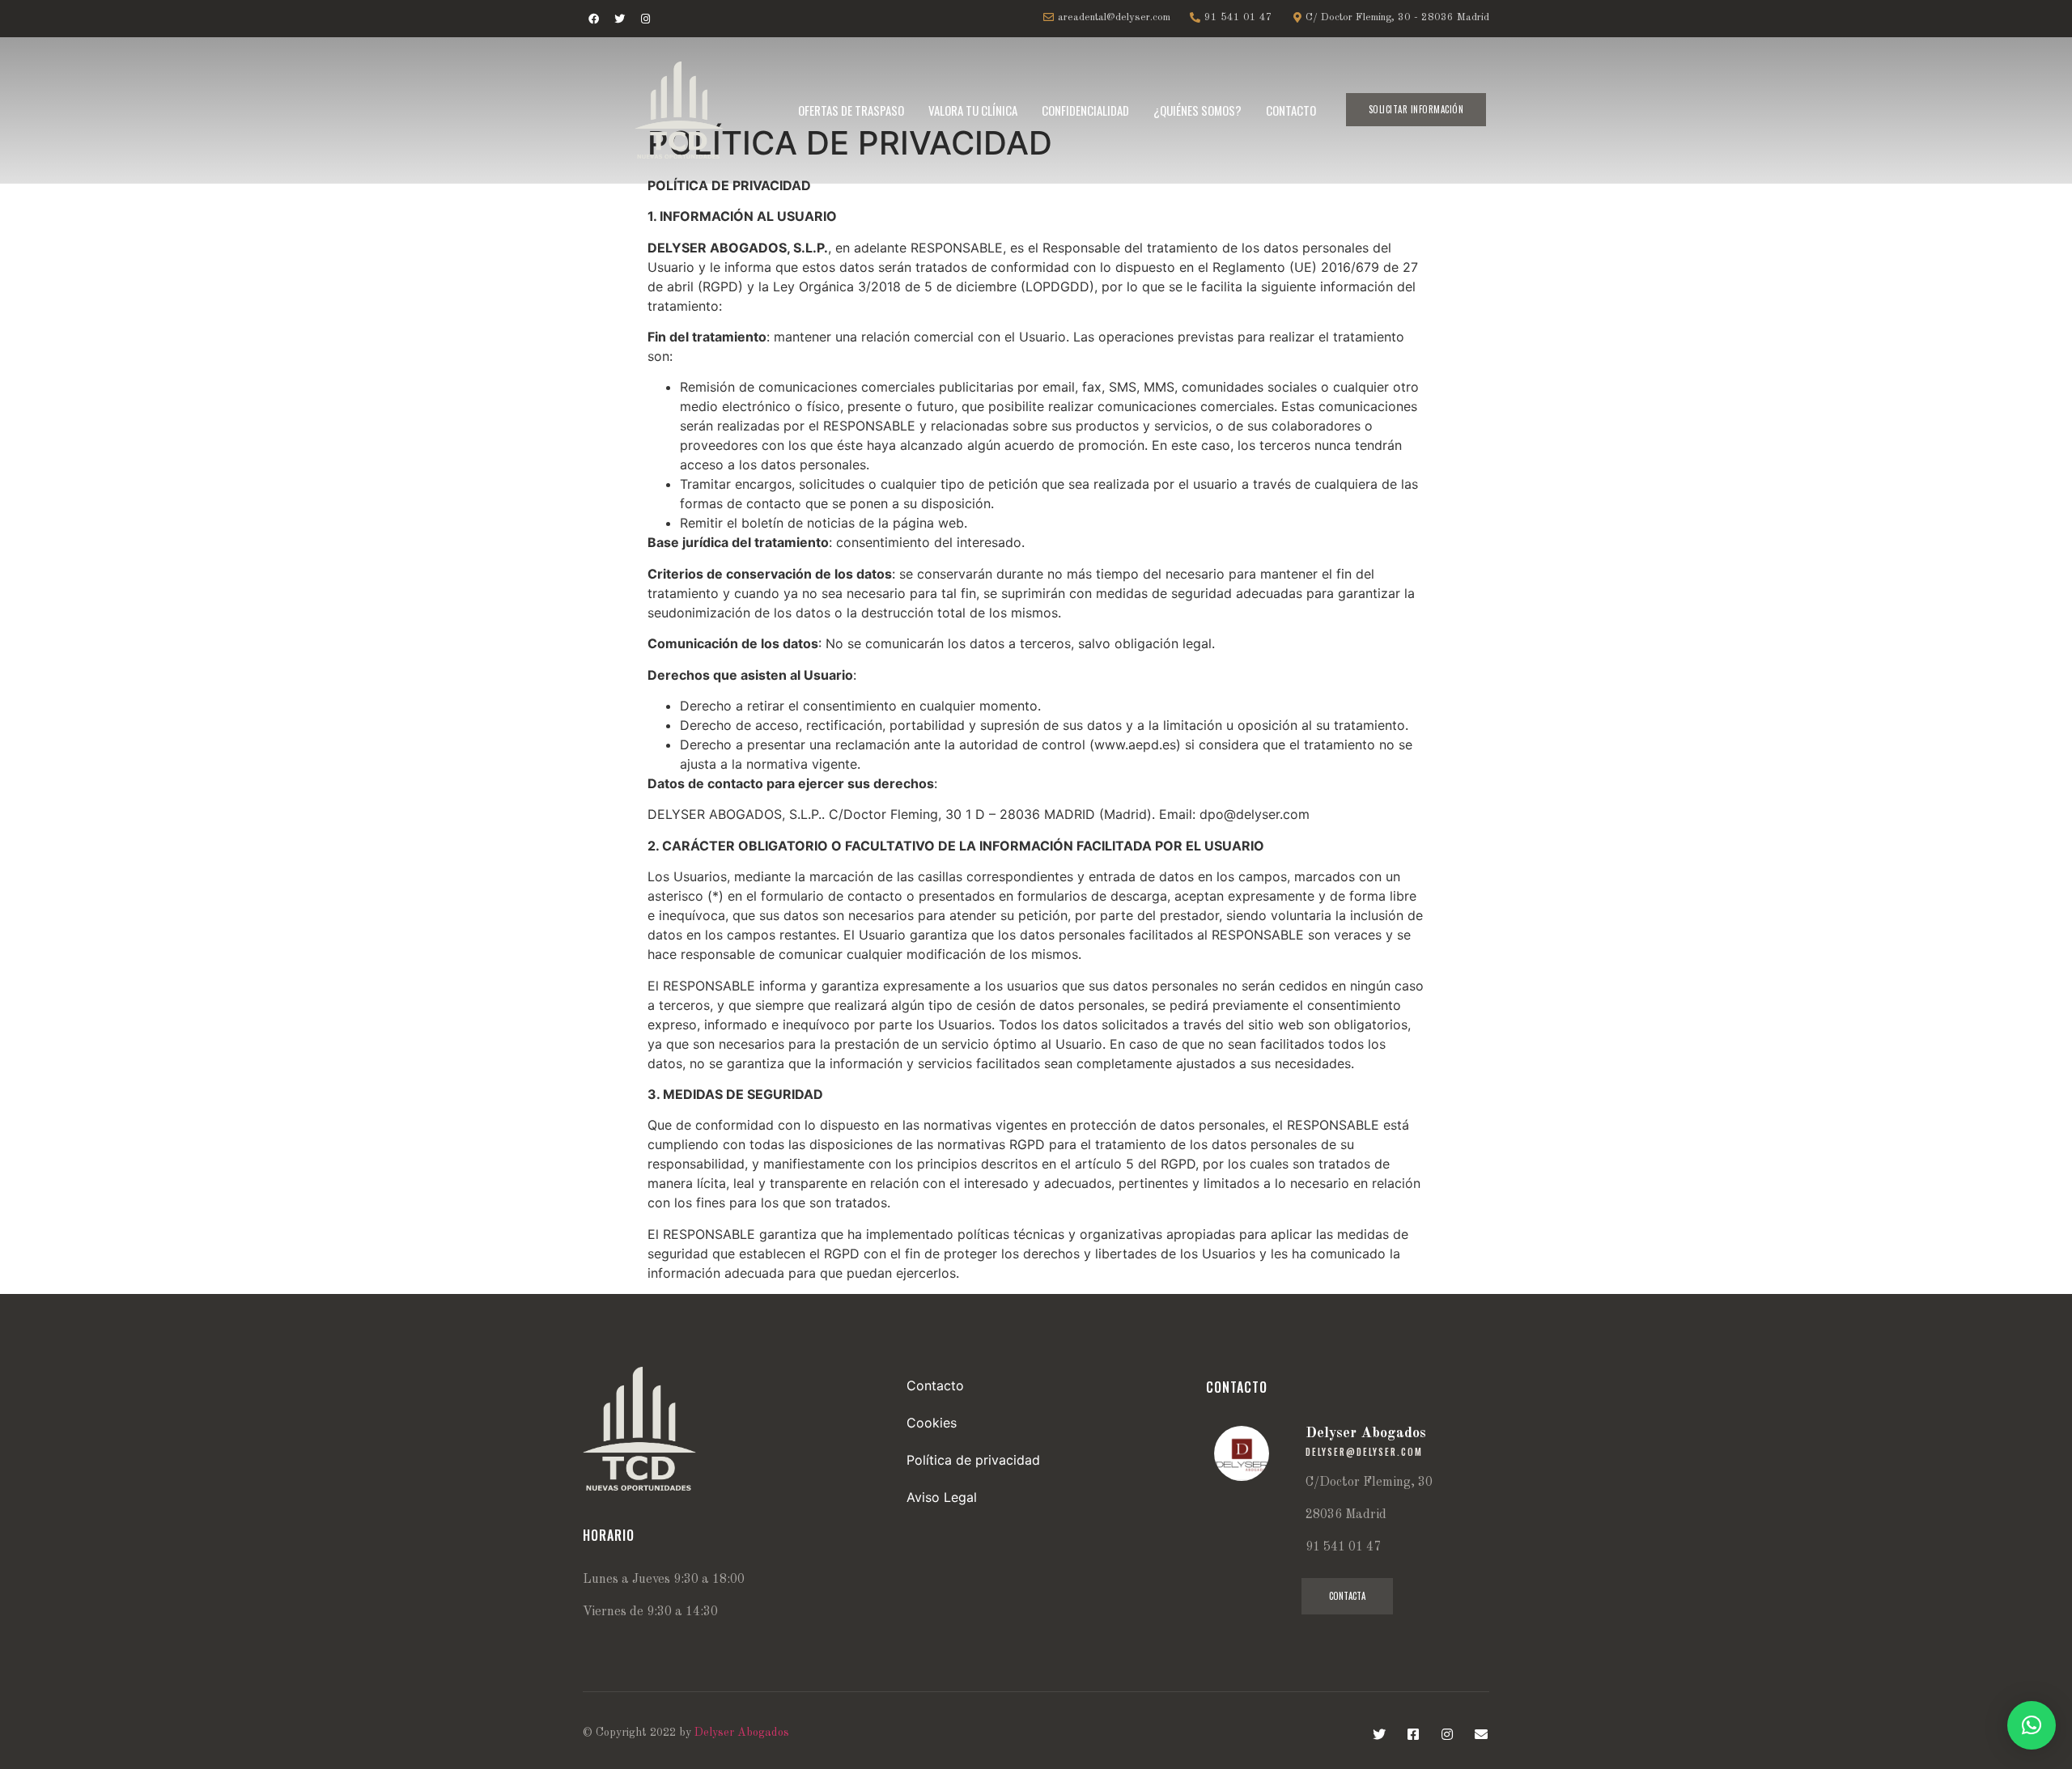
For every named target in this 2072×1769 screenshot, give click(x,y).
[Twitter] (619, 19)
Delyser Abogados (742, 1733)
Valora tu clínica (973, 110)
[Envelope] (1481, 1734)
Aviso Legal (942, 1497)
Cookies (932, 1423)
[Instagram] (645, 19)
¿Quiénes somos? (1197, 110)
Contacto (1291, 110)
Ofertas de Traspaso (851, 110)
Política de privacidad (973, 1460)
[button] (1416, 110)
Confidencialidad (1085, 110)
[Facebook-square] (1413, 1734)
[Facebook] (593, 19)
